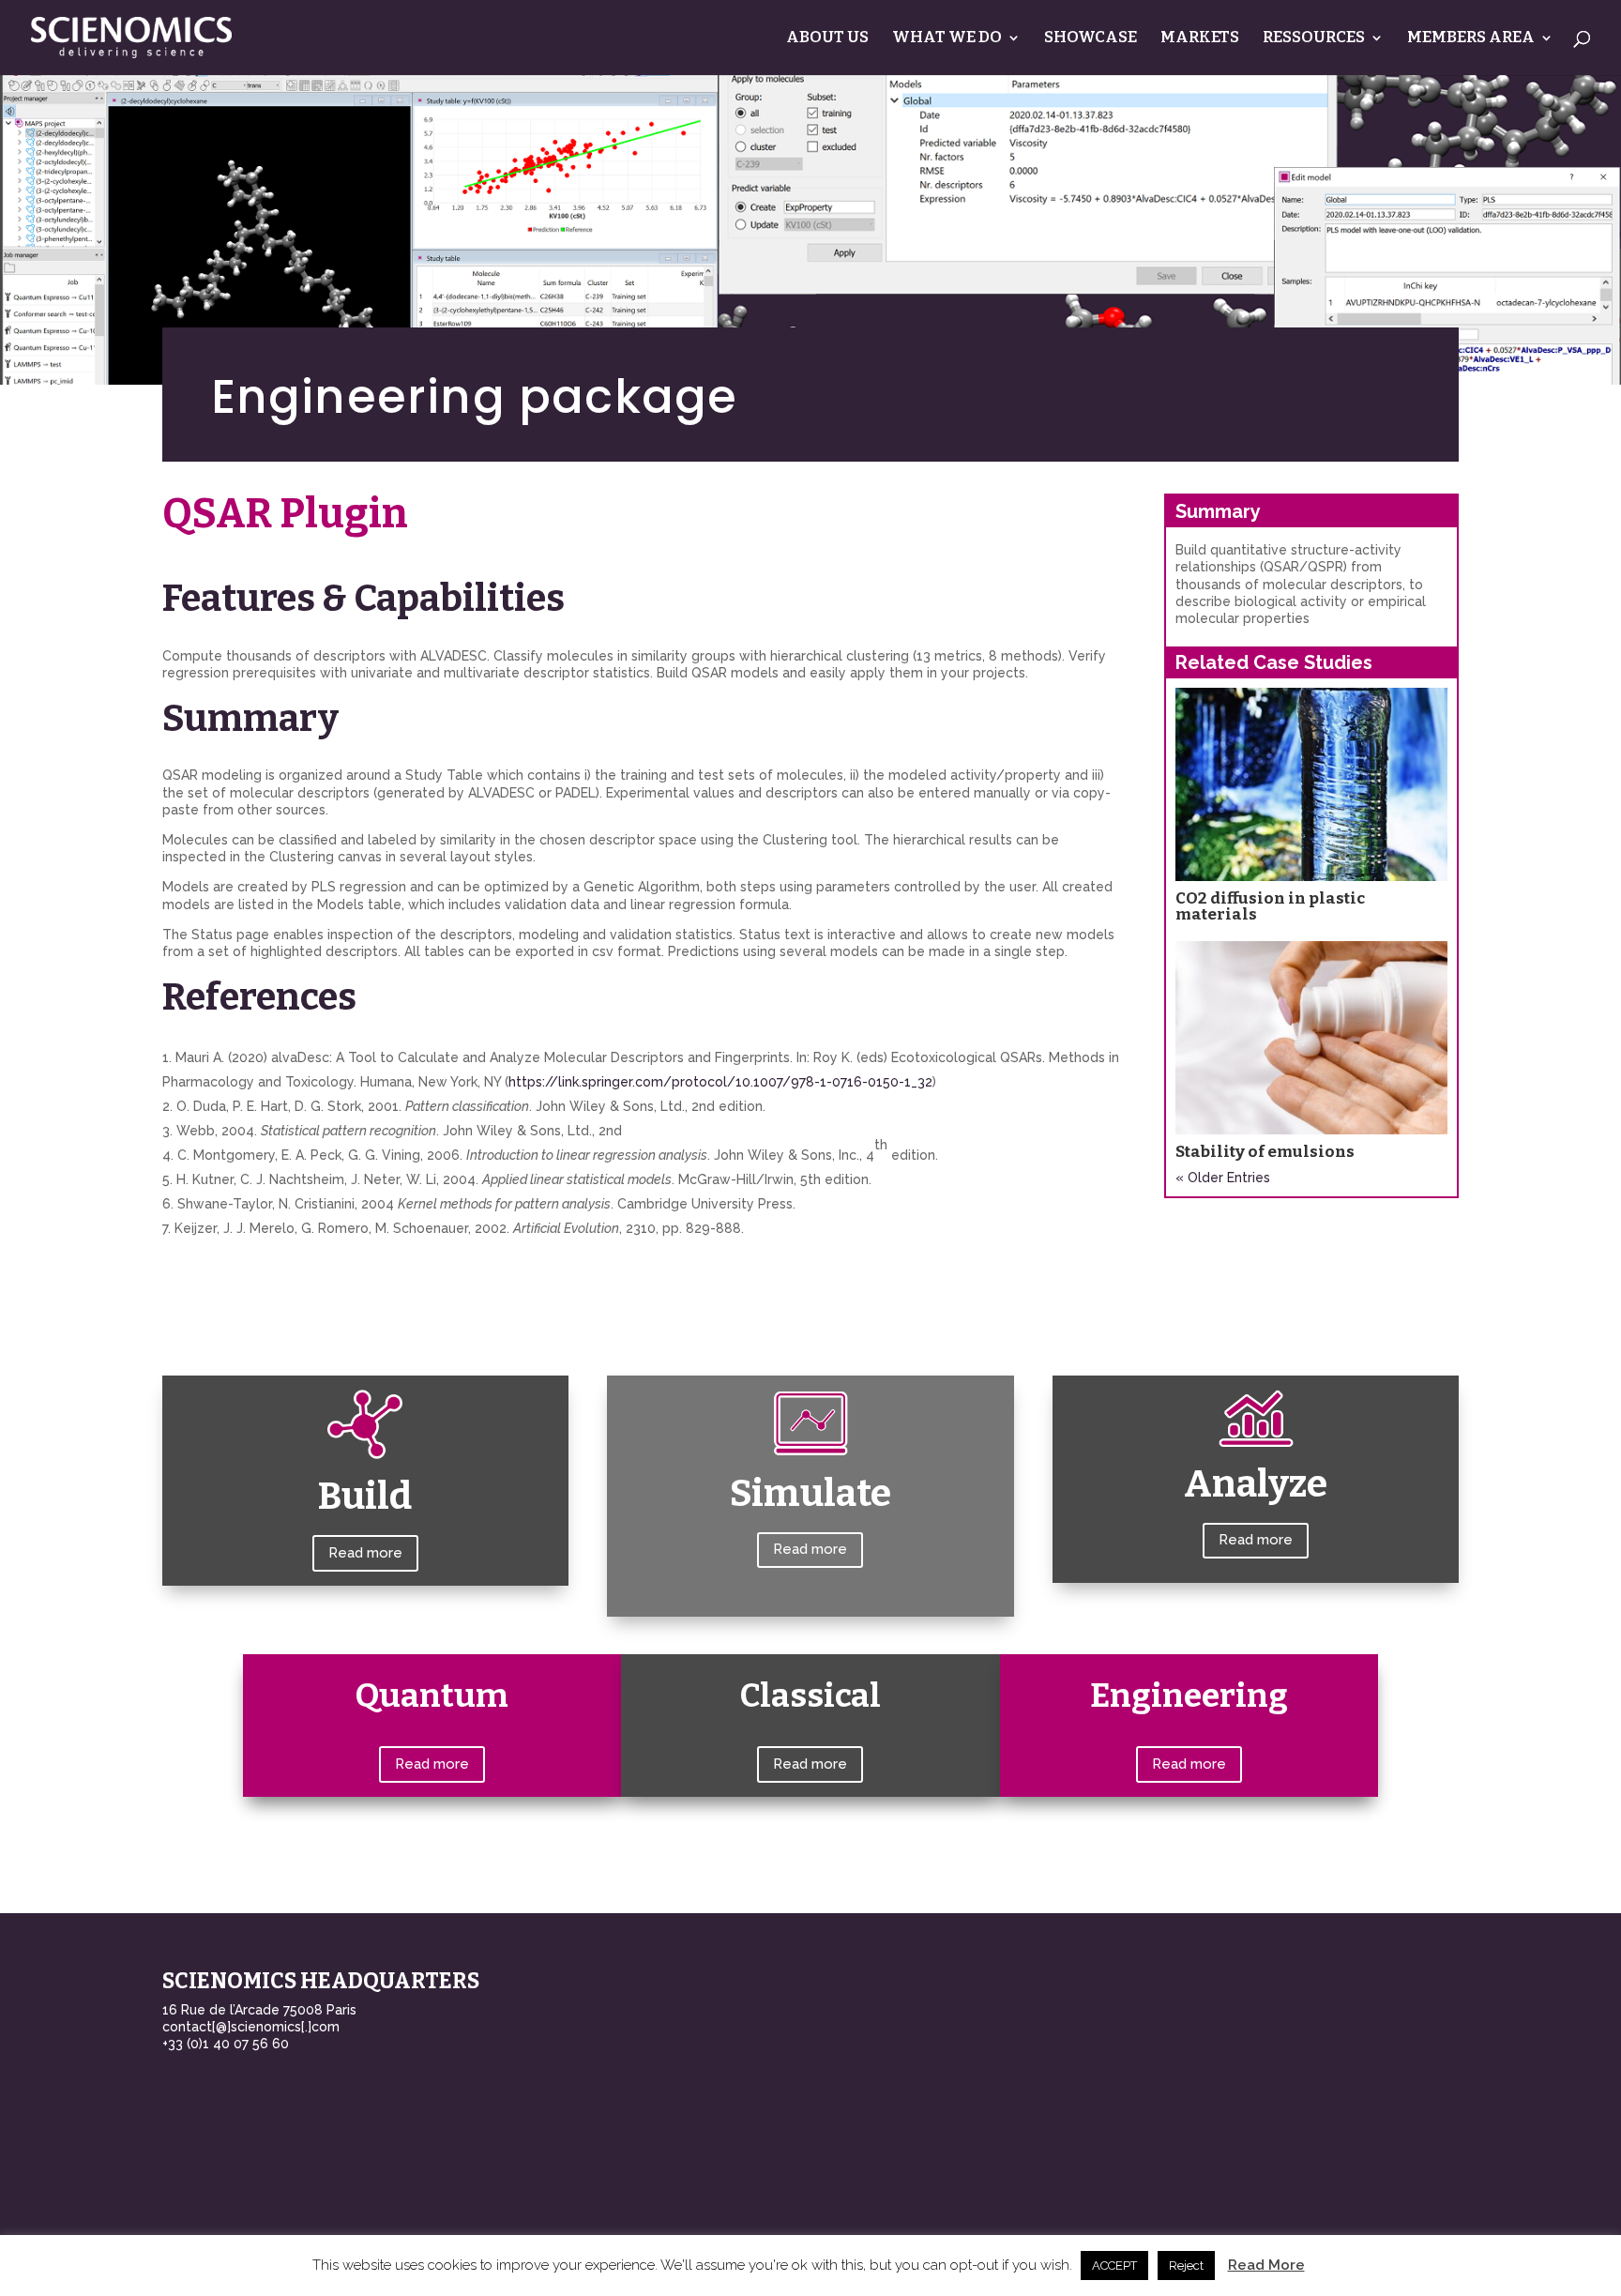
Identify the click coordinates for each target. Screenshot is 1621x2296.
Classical (810, 1695)
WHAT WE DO (947, 39)
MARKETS (1200, 39)
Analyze (1256, 1484)
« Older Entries (1223, 1178)
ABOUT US (827, 39)
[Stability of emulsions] (1311, 1038)
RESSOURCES (1314, 39)
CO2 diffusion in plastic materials (1270, 906)
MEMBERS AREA (1471, 39)
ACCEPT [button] (1114, 2266)
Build (365, 1497)
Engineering (1189, 1695)
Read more (365, 1553)
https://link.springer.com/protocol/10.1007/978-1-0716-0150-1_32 (720, 1082)
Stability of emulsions (1265, 1152)
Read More (1266, 2265)
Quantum (432, 1695)
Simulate (810, 1494)
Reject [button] (1186, 2266)
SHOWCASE (1091, 39)
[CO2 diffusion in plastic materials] (1311, 784)
